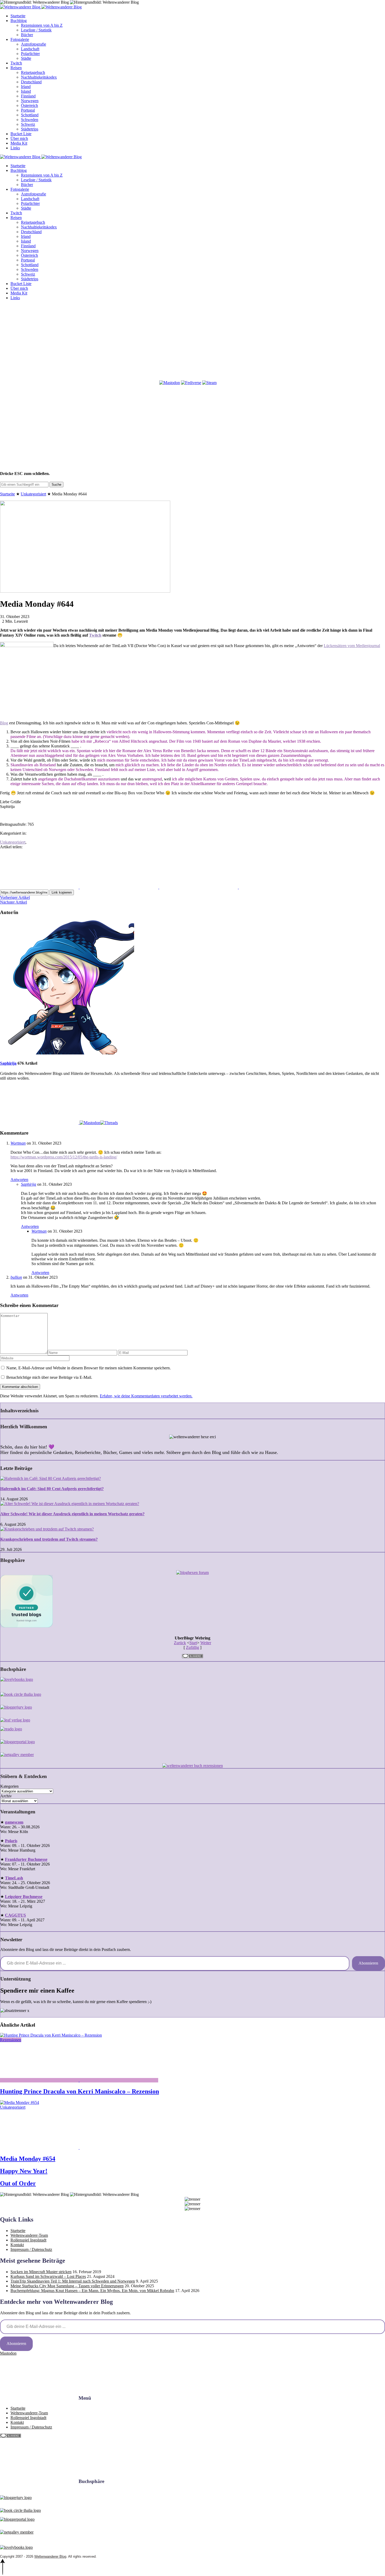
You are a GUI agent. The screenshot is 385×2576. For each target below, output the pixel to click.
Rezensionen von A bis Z (42, 25)
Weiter (206, 1643)
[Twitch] (119, 383)
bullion (16, 1277)
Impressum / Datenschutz (31, 2249)
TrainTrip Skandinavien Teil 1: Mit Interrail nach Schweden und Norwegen (73, 2281)
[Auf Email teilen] (278, 887)
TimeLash (14, 1878)
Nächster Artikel (13, 902)
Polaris (11, 1841)
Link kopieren (62, 892)
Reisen (16, 68)
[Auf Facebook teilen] (40, 887)
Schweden (30, 120)
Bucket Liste (21, 134)
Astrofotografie (34, 44)
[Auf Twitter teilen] (119, 887)
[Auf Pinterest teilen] (199, 887)
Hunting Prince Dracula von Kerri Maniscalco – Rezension (79, 2091)
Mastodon (8, 2353)
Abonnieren (368, 1963)
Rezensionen (11, 2040)
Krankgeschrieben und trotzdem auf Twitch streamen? (49, 1539)
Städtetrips (30, 129)
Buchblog (19, 21)
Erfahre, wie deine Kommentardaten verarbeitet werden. (146, 1396)
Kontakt (17, 2245)
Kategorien (9, 1786)
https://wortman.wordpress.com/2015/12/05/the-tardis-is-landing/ (64, 1157)
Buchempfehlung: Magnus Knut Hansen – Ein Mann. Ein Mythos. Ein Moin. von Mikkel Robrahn (92, 2291)
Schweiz (28, 124)
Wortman (18, 1143)
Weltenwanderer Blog (50, 2556)
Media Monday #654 (28, 2159)
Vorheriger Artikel (15, 897)
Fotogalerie (20, 39)
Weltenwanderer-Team (29, 2235)
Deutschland (31, 82)
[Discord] (39, 383)
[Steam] (209, 383)
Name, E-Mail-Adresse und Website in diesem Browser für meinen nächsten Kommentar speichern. (89, 1368)
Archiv (6, 1796)
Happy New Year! (24, 2171)
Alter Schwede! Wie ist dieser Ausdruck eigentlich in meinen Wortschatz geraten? (72, 1514)
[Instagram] (119, 342)
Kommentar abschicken (20, 1387)
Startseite (18, 16)
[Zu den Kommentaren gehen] (40, 2080)
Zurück (180, 1643)
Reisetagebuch (33, 72)
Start (193, 1643)
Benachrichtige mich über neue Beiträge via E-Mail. (49, 1377)
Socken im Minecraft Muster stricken (41, 2272)
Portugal (28, 110)
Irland (26, 87)
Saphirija (8, 1063)
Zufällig (192, 1647)
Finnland (28, 96)
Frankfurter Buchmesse (26, 1859)
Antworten (19, 1180)
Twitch (16, 63)
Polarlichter (30, 54)
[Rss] (278, 342)
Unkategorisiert (33, 494)
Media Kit (19, 143)
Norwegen (30, 101)
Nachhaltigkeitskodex (39, 77)
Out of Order (18, 2183)
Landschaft (30, 49)
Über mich (19, 138)
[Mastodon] (170, 383)
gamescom (14, 1822)
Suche (56, 485)
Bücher (27, 35)
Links (15, 148)
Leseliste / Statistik (36, 30)
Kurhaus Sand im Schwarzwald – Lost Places (48, 2276)
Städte (26, 58)
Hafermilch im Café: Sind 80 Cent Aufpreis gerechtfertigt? (52, 1489)
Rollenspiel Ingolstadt (28, 2240)
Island (26, 91)
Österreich (29, 105)
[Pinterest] (199, 342)
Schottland (30, 115)
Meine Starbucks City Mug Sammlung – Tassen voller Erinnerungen (67, 2286)
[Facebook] (39, 342)
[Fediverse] (191, 383)
